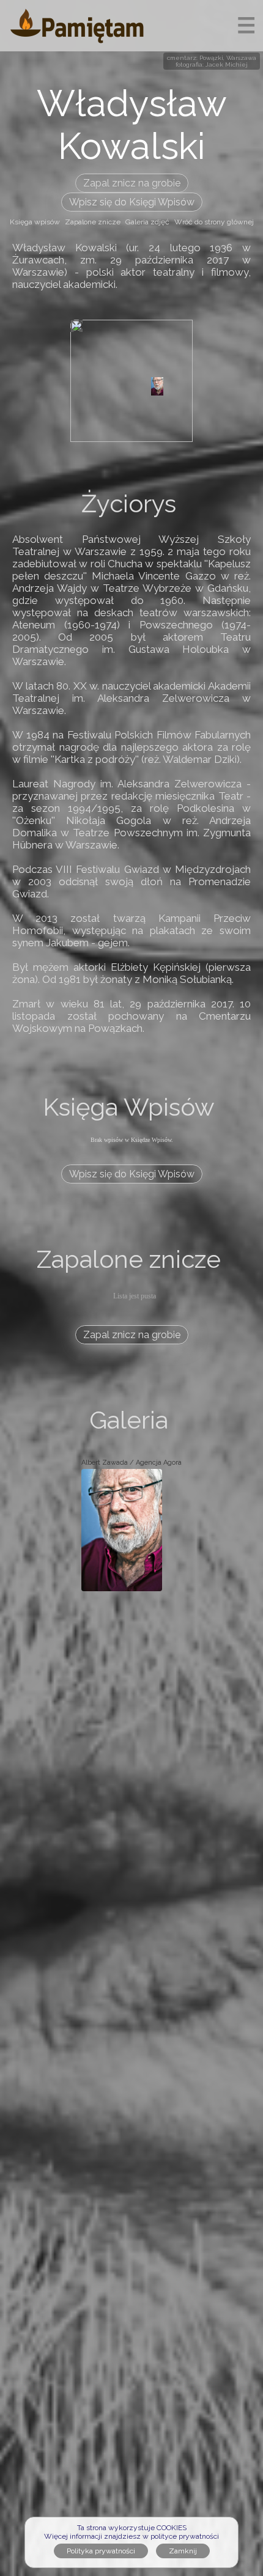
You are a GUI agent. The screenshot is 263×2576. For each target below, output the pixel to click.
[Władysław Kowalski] (157, 386)
